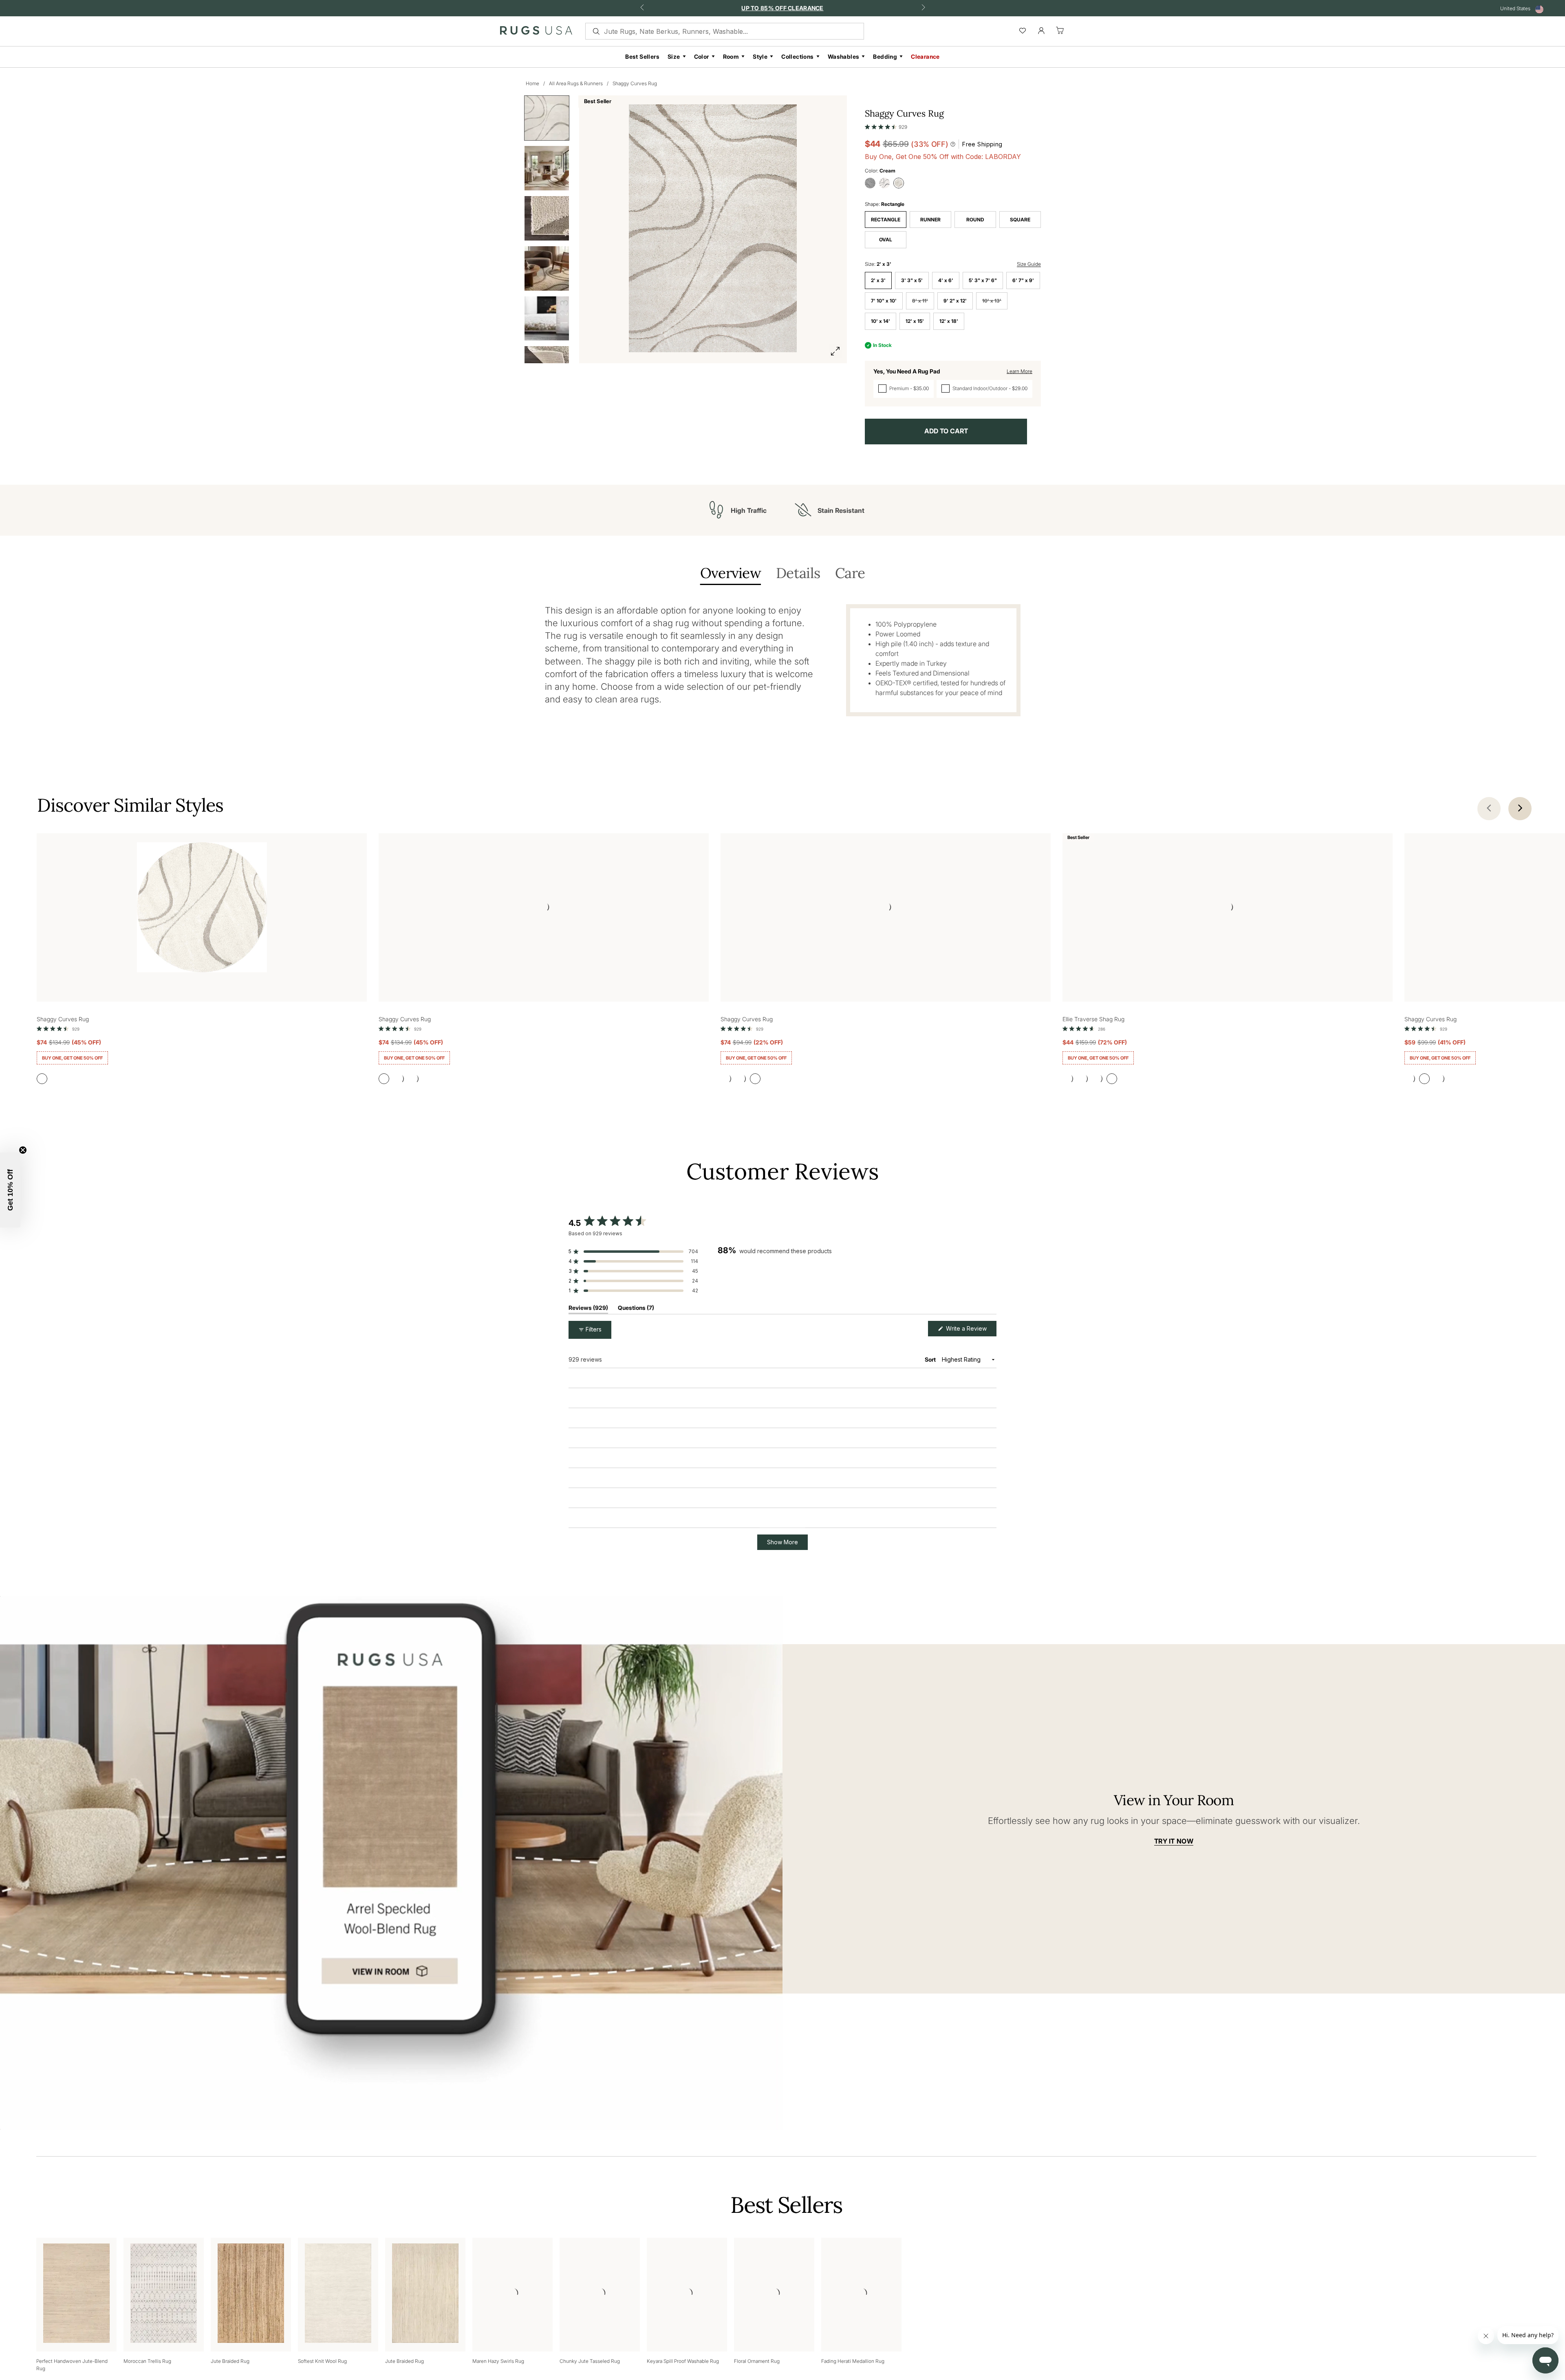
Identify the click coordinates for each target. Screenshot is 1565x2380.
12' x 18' (949, 321)
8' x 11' (920, 301)
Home (532, 83)
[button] (886, 125)
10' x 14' (881, 321)
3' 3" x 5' (912, 280)
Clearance (925, 56)
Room (731, 56)
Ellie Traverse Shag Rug (1093, 1019)
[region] (857, 1267)
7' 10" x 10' (884, 301)
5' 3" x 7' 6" (983, 280)
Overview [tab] (731, 574)
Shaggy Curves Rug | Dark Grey (632, 1420)
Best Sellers (642, 56)
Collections (797, 56)
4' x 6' (946, 280)
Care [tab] (850, 574)
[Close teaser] (23, 1150)
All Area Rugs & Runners (576, 83)
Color (702, 56)
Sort (931, 1359)
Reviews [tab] (588, 1309)
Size (674, 56)
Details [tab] (798, 574)
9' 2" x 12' (955, 301)
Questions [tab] (636, 1309)
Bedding (885, 56)
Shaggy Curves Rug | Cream (628, 2147)
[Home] (536, 32)
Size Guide (1029, 264)
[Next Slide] (990, 1267)
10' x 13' (992, 301)
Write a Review (970, 1330)
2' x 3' (878, 280)
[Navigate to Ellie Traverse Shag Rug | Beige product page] (1228, 909)
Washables (844, 56)
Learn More (1019, 371)
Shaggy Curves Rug (635, 83)
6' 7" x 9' (1023, 280)
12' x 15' (915, 321)
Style (760, 56)
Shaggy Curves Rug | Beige (627, 1584)
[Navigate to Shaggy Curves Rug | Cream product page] (202, 909)
